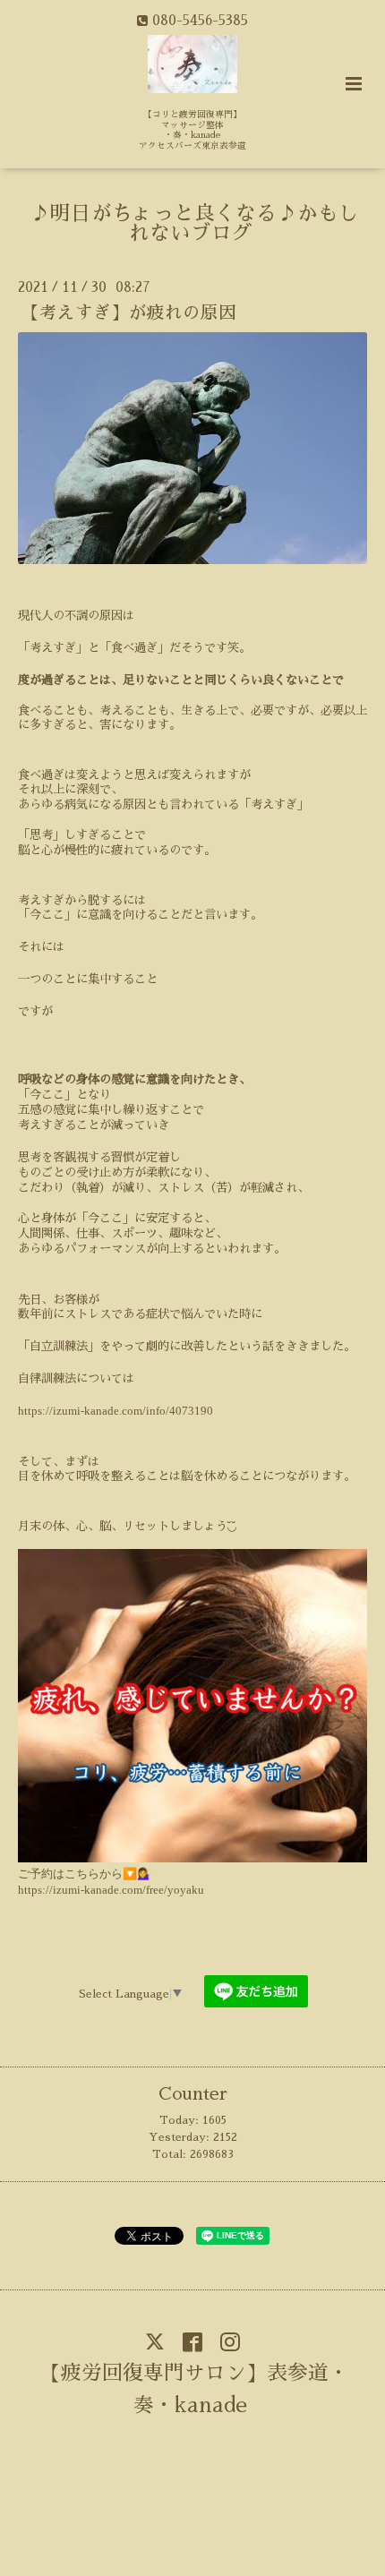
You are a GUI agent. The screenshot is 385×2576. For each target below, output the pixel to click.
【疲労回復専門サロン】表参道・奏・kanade (195, 2389)
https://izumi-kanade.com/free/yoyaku (111, 1890)
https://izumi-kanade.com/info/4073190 (115, 1411)
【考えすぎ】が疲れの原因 (129, 313)
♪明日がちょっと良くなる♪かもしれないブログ (194, 224)
